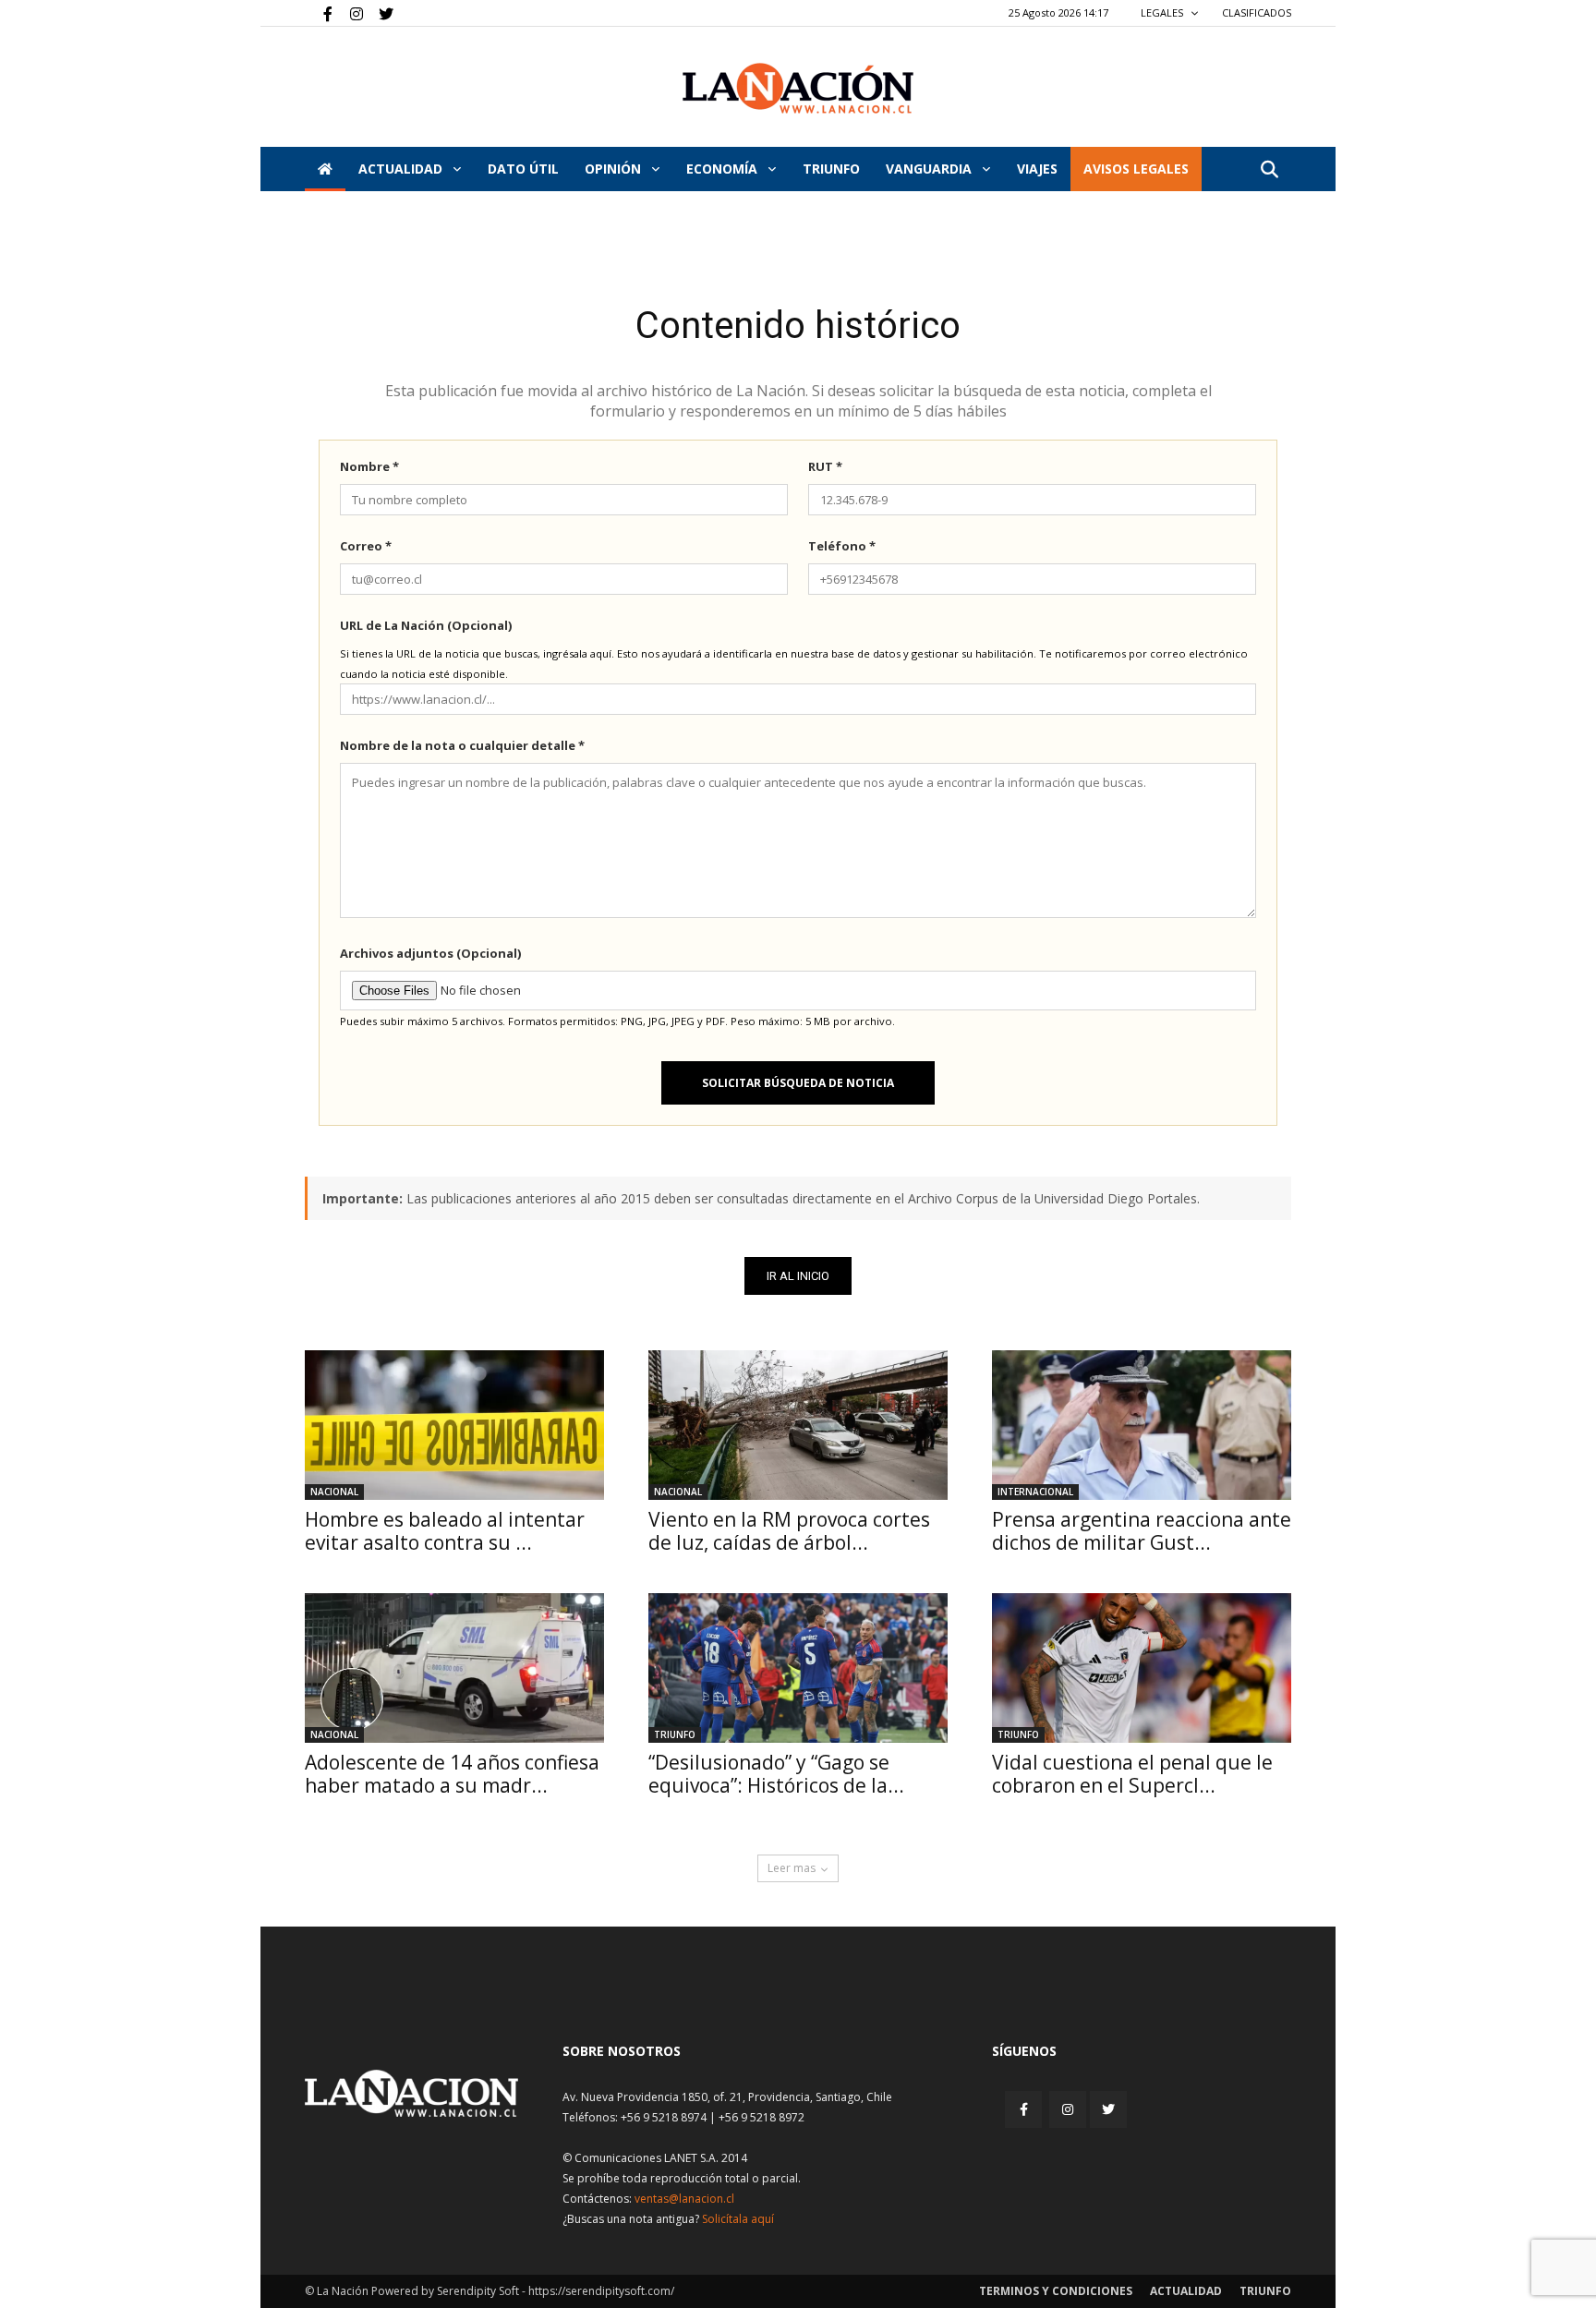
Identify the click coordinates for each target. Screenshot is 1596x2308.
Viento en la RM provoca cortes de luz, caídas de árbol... (789, 1531)
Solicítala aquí (738, 2219)
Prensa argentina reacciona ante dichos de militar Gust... (1142, 1531)
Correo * (366, 546)
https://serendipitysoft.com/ (601, 2291)
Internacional (1035, 1492)
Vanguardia (931, 169)
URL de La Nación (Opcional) (426, 625)
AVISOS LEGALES (1136, 169)
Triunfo (831, 169)
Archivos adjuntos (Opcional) (430, 953)
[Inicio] (325, 169)
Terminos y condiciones (1056, 2291)
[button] (1269, 170)
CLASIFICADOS (1257, 12)
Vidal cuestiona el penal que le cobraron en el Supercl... (1132, 1774)
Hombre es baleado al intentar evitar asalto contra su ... (445, 1531)
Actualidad (402, 169)
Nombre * (369, 466)
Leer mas (792, 1868)
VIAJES (1037, 169)
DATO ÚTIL (523, 169)
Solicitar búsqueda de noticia (798, 1083)
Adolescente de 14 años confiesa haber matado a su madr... (452, 1774)
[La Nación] (798, 88)
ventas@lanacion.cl (684, 2199)
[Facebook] (319, 13)
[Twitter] (380, 13)
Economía (724, 169)
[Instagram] (349, 13)
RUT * (825, 466)
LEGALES (1163, 12)
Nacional (334, 1492)
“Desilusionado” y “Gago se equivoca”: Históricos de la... (776, 1774)
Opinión (615, 169)
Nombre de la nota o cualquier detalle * (462, 745)
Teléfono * (842, 546)
